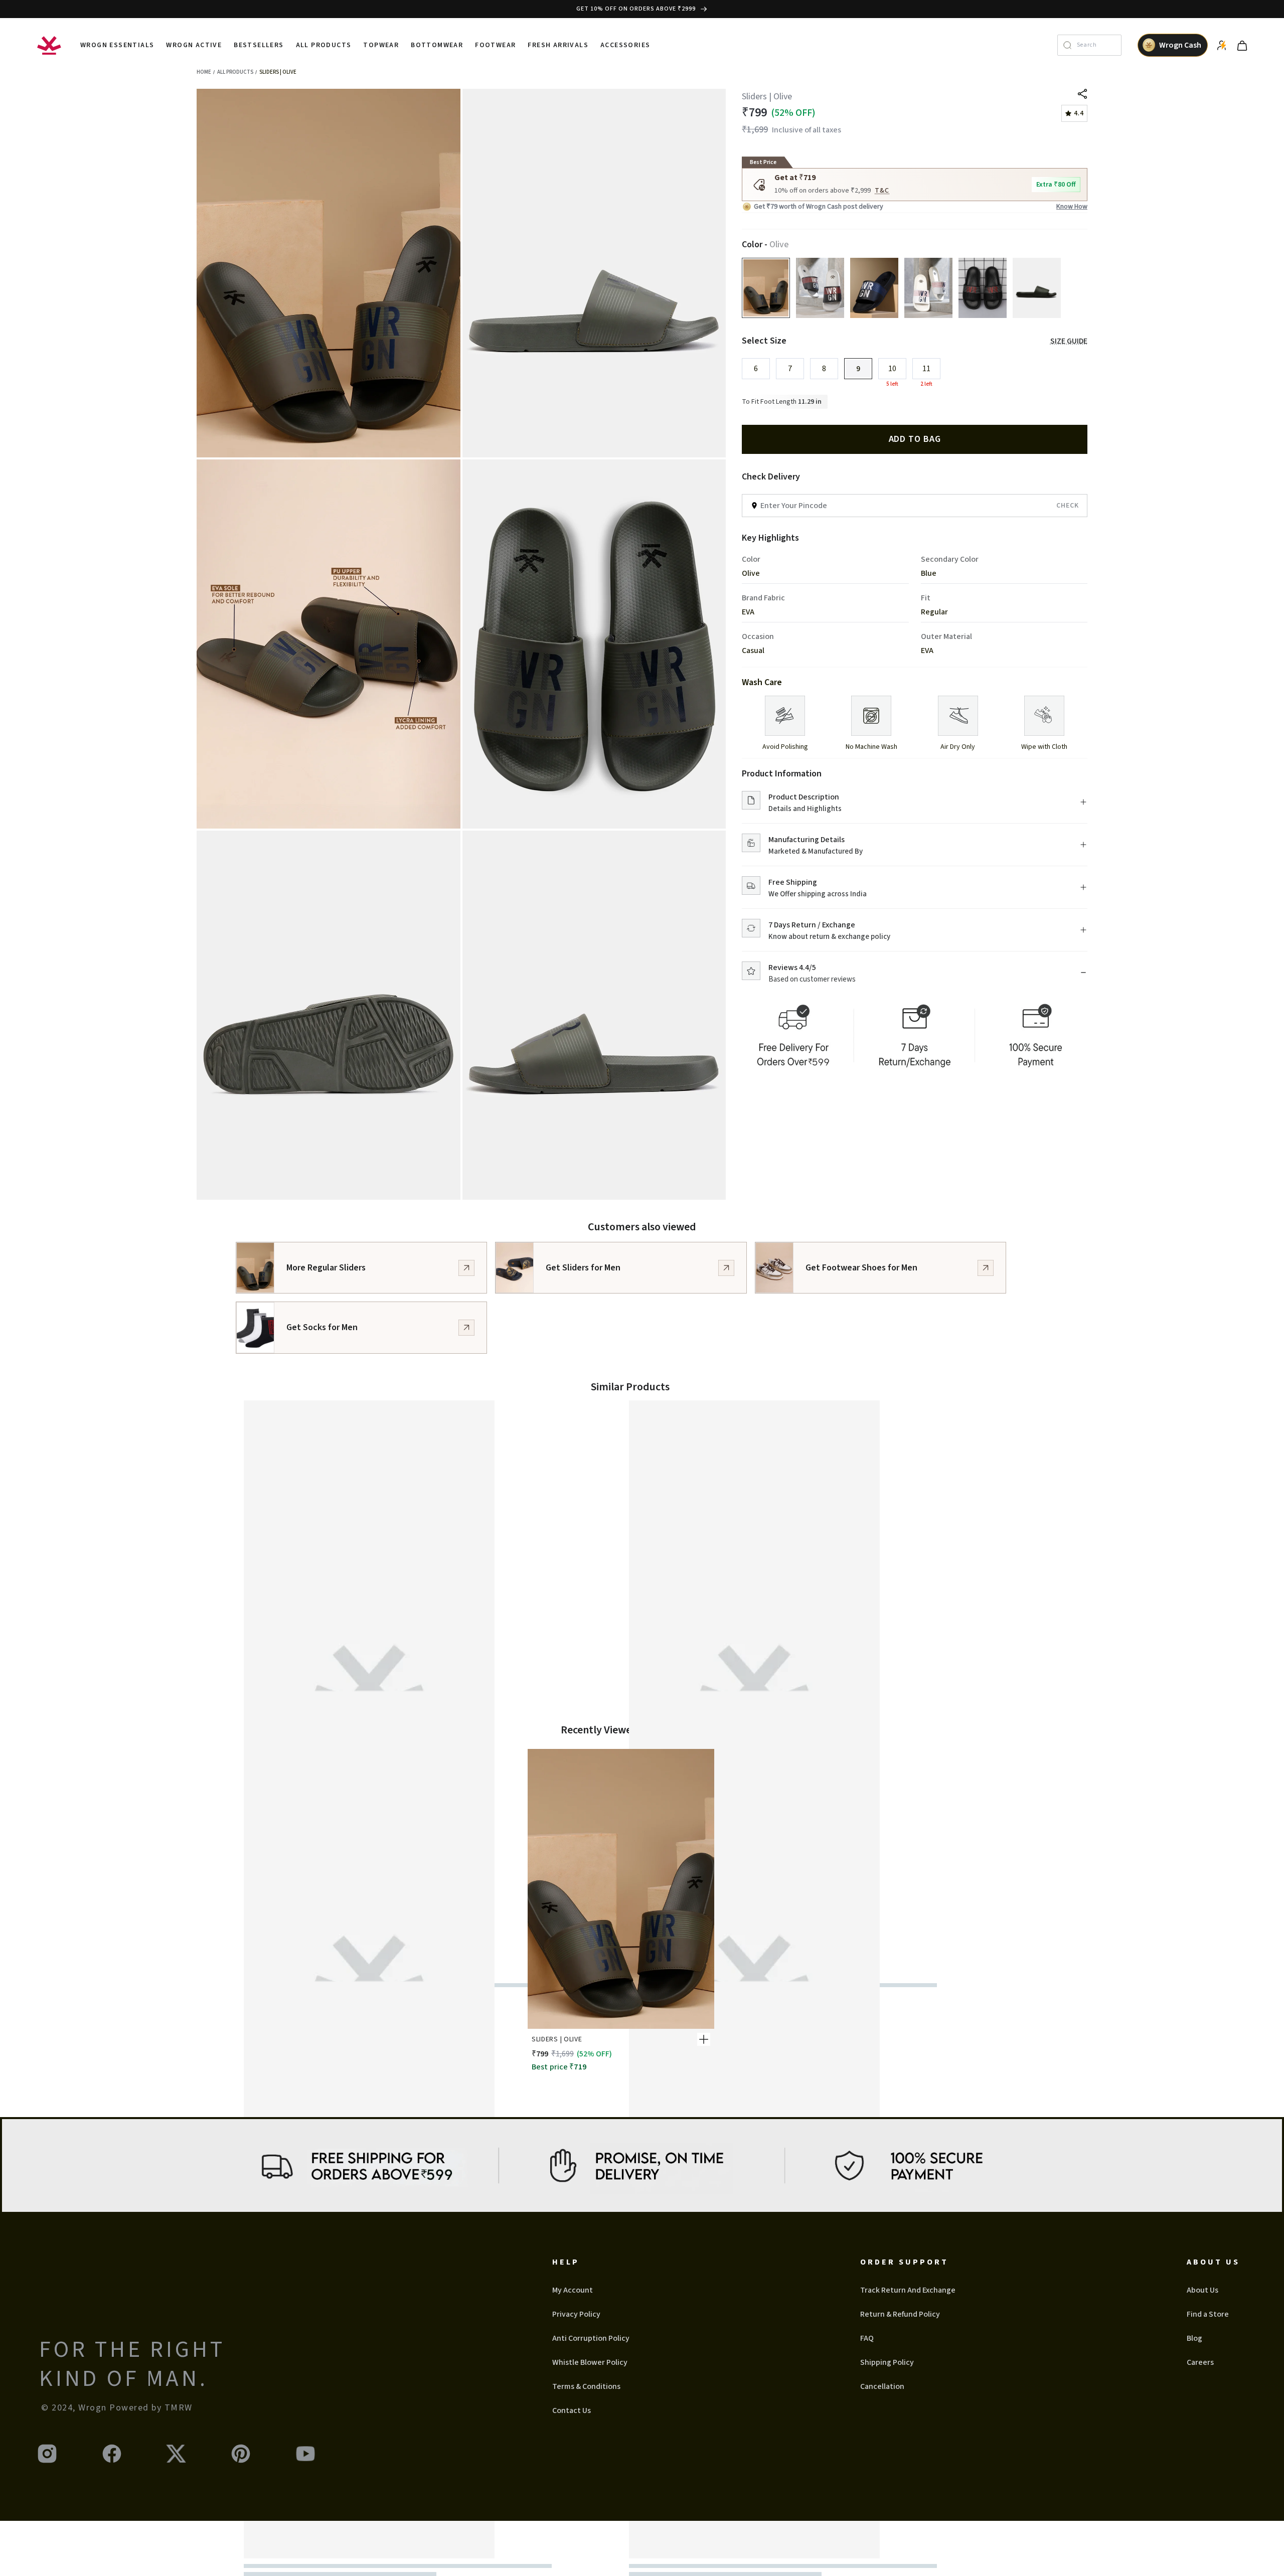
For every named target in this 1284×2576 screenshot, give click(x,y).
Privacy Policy (576, 2314)
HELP (566, 2262)
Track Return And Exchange (908, 2290)
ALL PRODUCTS (324, 45)
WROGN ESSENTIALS (117, 45)
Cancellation (882, 2386)
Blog (1194, 2338)
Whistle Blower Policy (590, 2362)
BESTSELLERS (259, 45)
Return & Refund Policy (900, 2314)
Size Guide (1069, 341)
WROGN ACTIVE (194, 45)
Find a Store (1208, 2314)
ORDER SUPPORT (904, 2262)
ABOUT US (1213, 2262)
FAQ (867, 2338)
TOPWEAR (381, 45)
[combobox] (1096, 45)
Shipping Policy (887, 2362)
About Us (1202, 2290)
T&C (882, 191)
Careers (1200, 2362)
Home (204, 72)
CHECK (1068, 506)
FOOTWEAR (495, 45)
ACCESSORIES (625, 45)
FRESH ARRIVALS (558, 45)
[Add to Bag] (704, 2039)
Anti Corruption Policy (591, 2338)
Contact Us (572, 2410)
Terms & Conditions (586, 2386)
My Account (573, 2290)
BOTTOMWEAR (437, 45)
